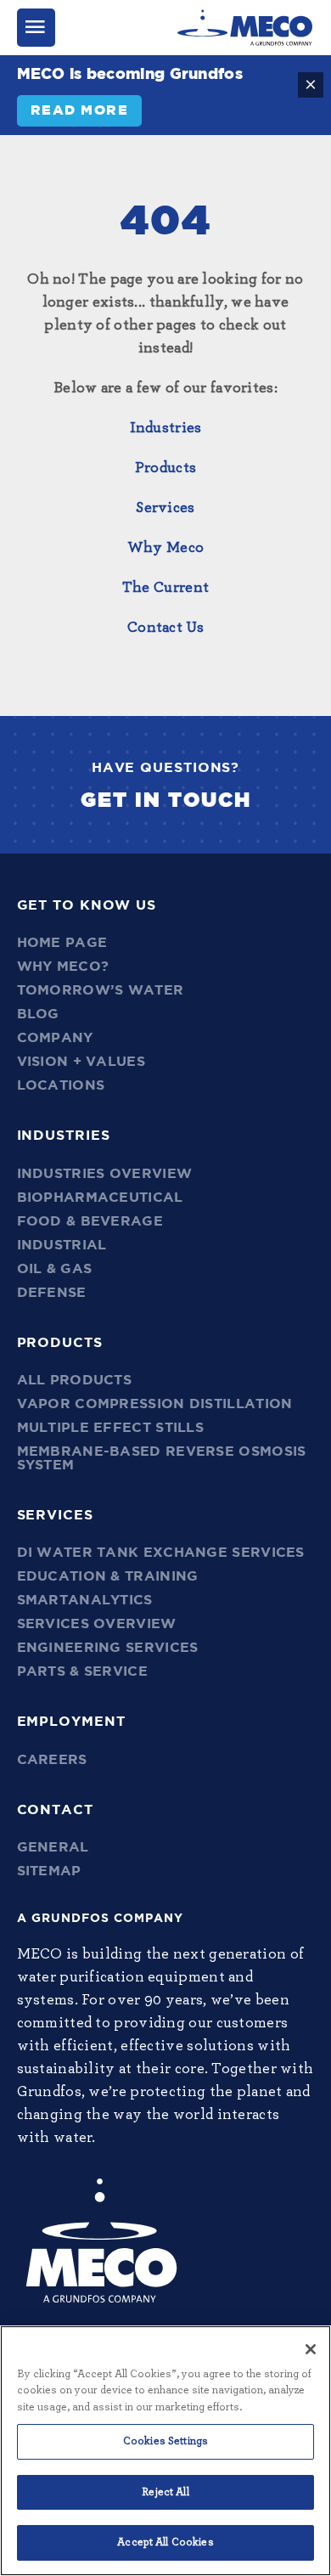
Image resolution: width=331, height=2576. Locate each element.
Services (165, 508)
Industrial (62, 1245)
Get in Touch (166, 801)
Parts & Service (83, 1671)
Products (165, 468)
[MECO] (245, 28)
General (53, 1847)
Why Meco (165, 548)
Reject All (165, 2492)
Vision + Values (81, 1062)
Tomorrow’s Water (101, 990)
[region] (165, 2451)
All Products (75, 1380)
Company (55, 1038)
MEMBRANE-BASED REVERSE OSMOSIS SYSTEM (162, 1458)
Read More (80, 110)
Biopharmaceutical (100, 1198)
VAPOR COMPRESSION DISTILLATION (155, 1404)
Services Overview (97, 1624)
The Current (165, 588)
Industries (166, 428)
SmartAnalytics (85, 1600)
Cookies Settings (165, 2441)
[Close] (311, 2349)
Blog (38, 1014)
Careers (52, 1760)
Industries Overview (105, 1174)
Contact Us (165, 628)
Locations (61, 1085)
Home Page (62, 943)
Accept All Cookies (165, 2542)
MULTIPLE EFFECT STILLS (111, 1428)
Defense (52, 1293)
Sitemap (49, 1871)
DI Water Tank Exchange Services (161, 1553)
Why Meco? (63, 967)
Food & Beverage (90, 1221)
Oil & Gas (55, 1269)
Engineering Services (108, 1648)
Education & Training (108, 1576)
